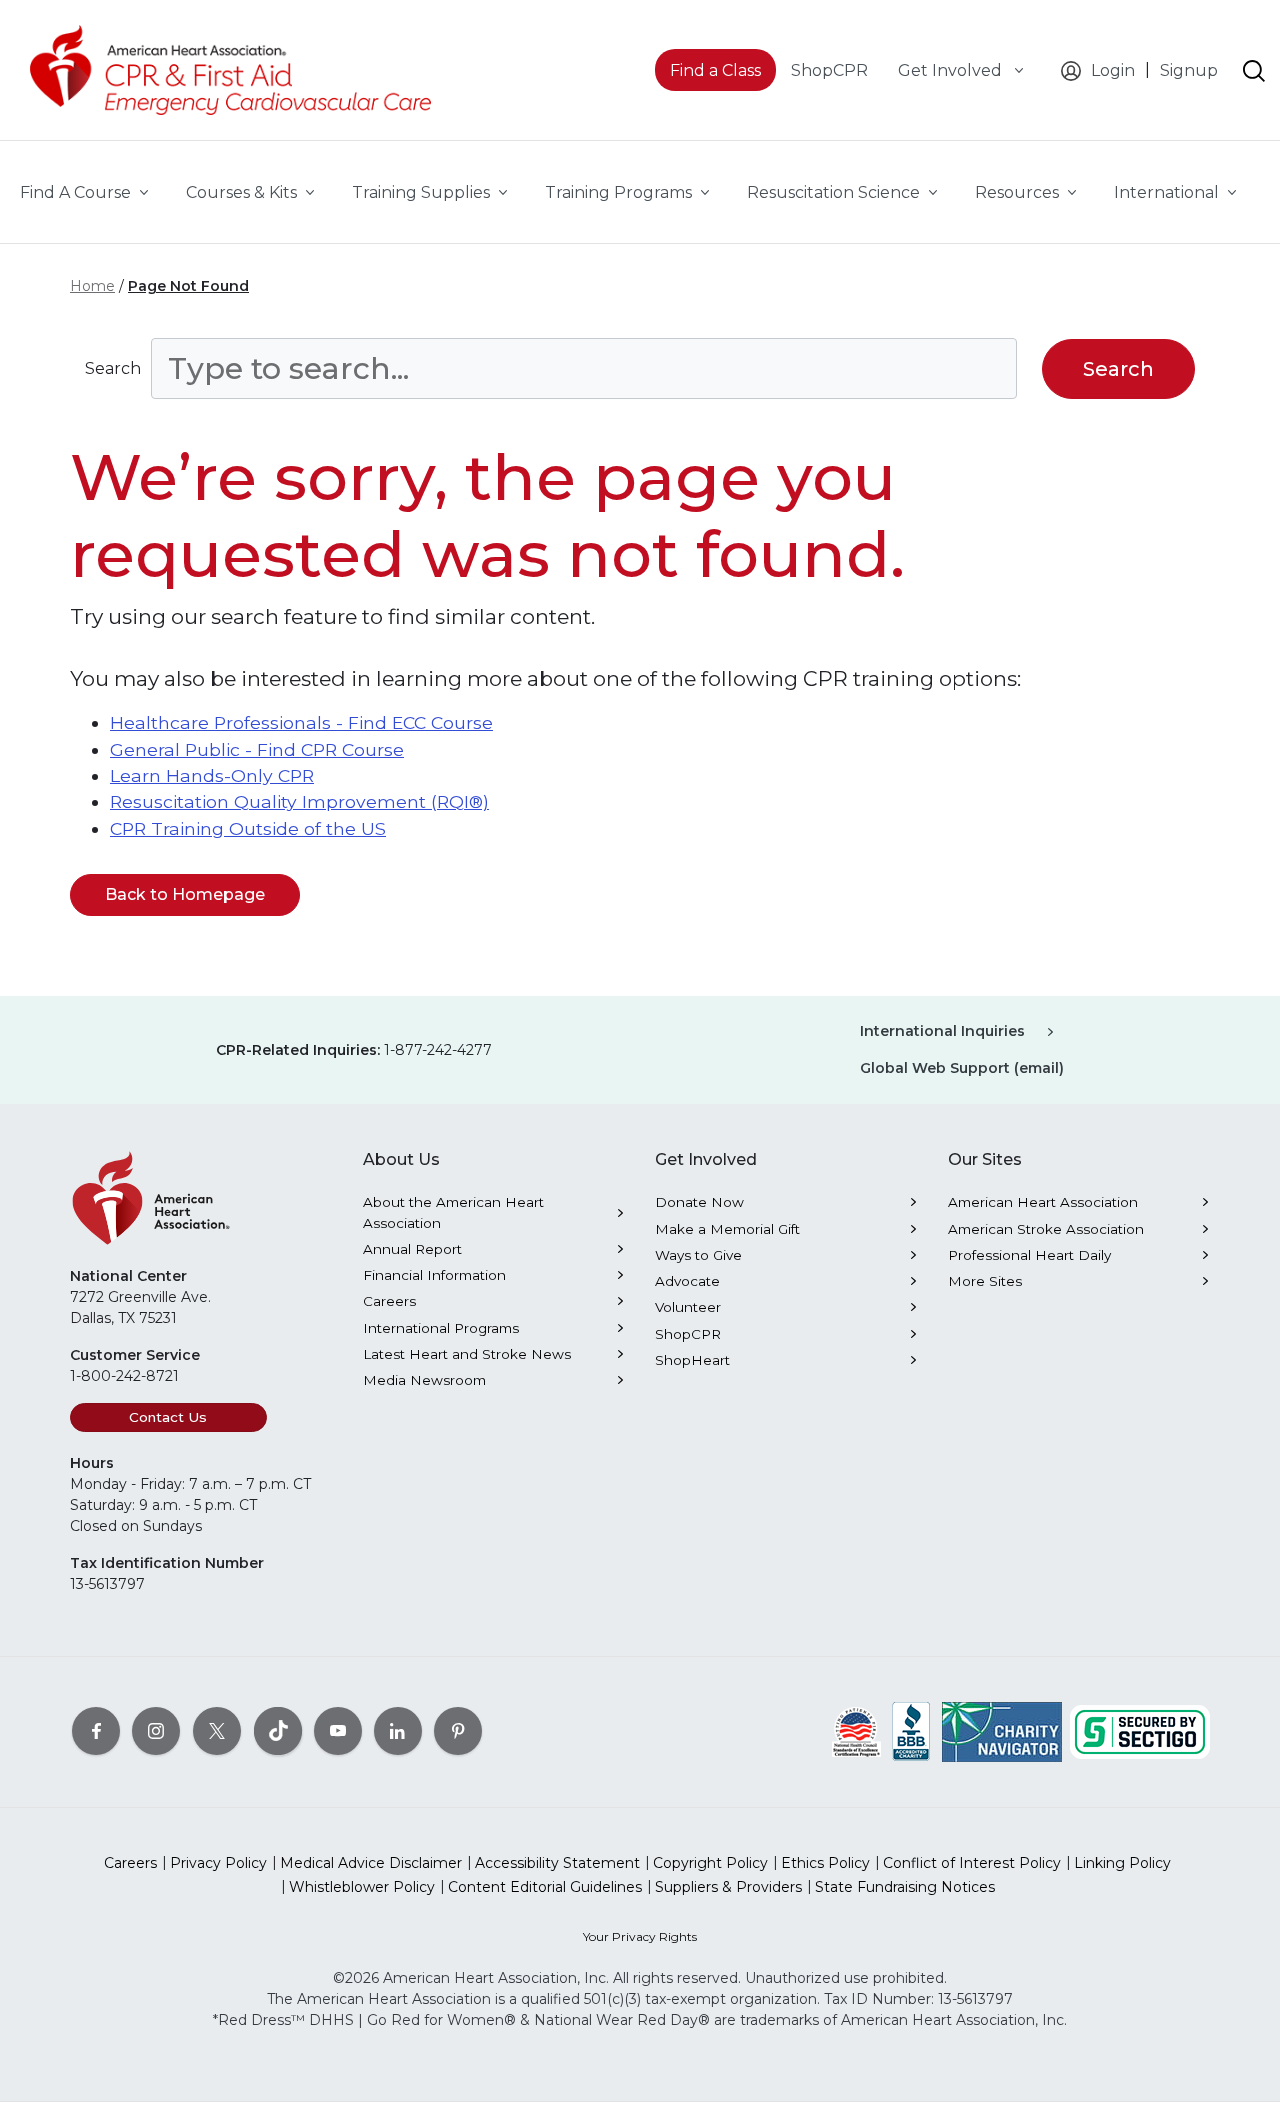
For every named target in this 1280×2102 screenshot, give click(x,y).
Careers (389, 1301)
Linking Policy (1122, 1863)
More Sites (985, 1281)
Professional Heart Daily (1029, 1255)
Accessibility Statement (557, 1863)
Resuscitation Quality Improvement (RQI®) (299, 801)
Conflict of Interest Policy (972, 1863)
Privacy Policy (218, 1863)
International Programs (441, 1328)
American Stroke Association (1046, 1229)
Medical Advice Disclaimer (371, 1863)
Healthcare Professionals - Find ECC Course (301, 722)
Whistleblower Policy (362, 1887)
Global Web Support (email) (962, 1068)
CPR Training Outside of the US (248, 828)
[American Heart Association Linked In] (398, 1730)
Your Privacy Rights (640, 1936)
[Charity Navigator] (1002, 1730)
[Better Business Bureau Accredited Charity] (911, 1730)
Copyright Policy (710, 1863)
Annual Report (412, 1249)
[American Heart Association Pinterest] (458, 1730)
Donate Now (699, 1202)
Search (113, 368)
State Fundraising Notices (905, 1887)
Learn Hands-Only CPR (212, 775)
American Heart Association (1043, 1202)
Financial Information (434, 1275)
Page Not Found (188, 286)
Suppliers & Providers (728, 1887)
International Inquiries (942, 1031)
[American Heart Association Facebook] (96, 1730)
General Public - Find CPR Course (257, 749)
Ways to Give (698, 1255)
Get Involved (952, 70)
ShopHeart (692, 1360)
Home (92, 286)
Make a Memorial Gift (727, 1229)
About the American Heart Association (453, 1212)
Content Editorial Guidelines (545, 1887)
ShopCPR (688, 1334)
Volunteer (688, 1307)
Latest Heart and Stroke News (467, 1354)
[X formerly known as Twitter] (217, 1730)
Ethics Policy (825, 1863)
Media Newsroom (424, 1380)
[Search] (1254, 71)
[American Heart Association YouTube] (338, 1730)
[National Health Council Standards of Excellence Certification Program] (856, 1730)
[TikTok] (278, 1730)
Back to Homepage (185, 894)
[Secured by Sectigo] (1140, 1730)
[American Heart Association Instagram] (156, 1730)
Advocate (687, 1281)
